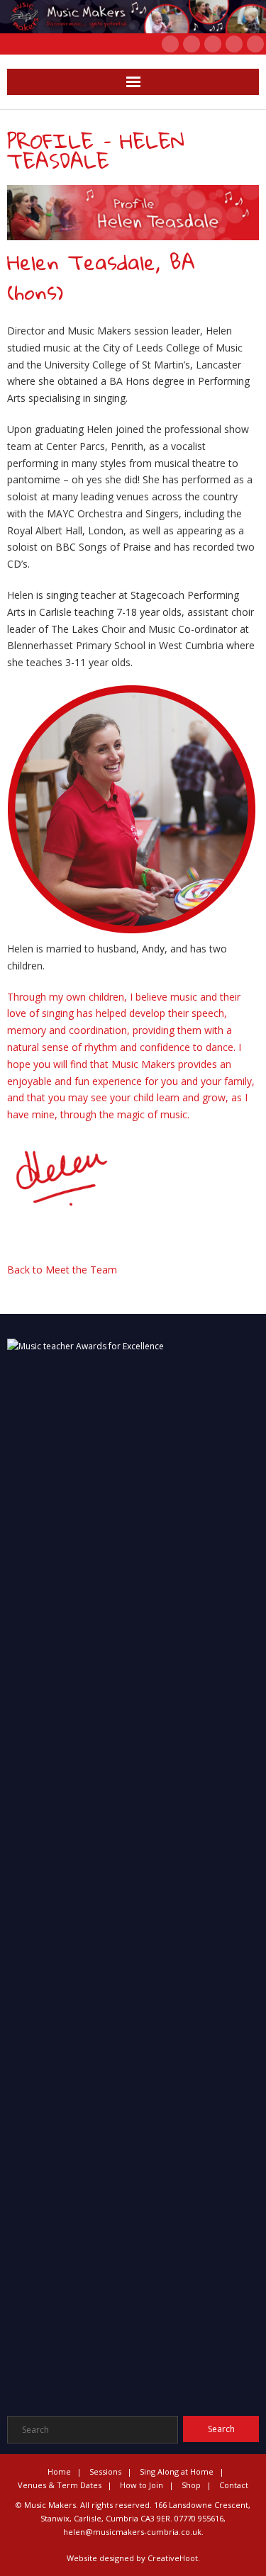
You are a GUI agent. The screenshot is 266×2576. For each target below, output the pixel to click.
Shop (191, 2485)
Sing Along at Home (177, 2471)
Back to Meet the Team (62, 1270)
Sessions (105, 2471)
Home (59, 2471)
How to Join (142, 2485)
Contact (234, 2485)
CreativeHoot (173, 2558)
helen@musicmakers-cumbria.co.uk (132, 2532)
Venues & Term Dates (60, 2485)
